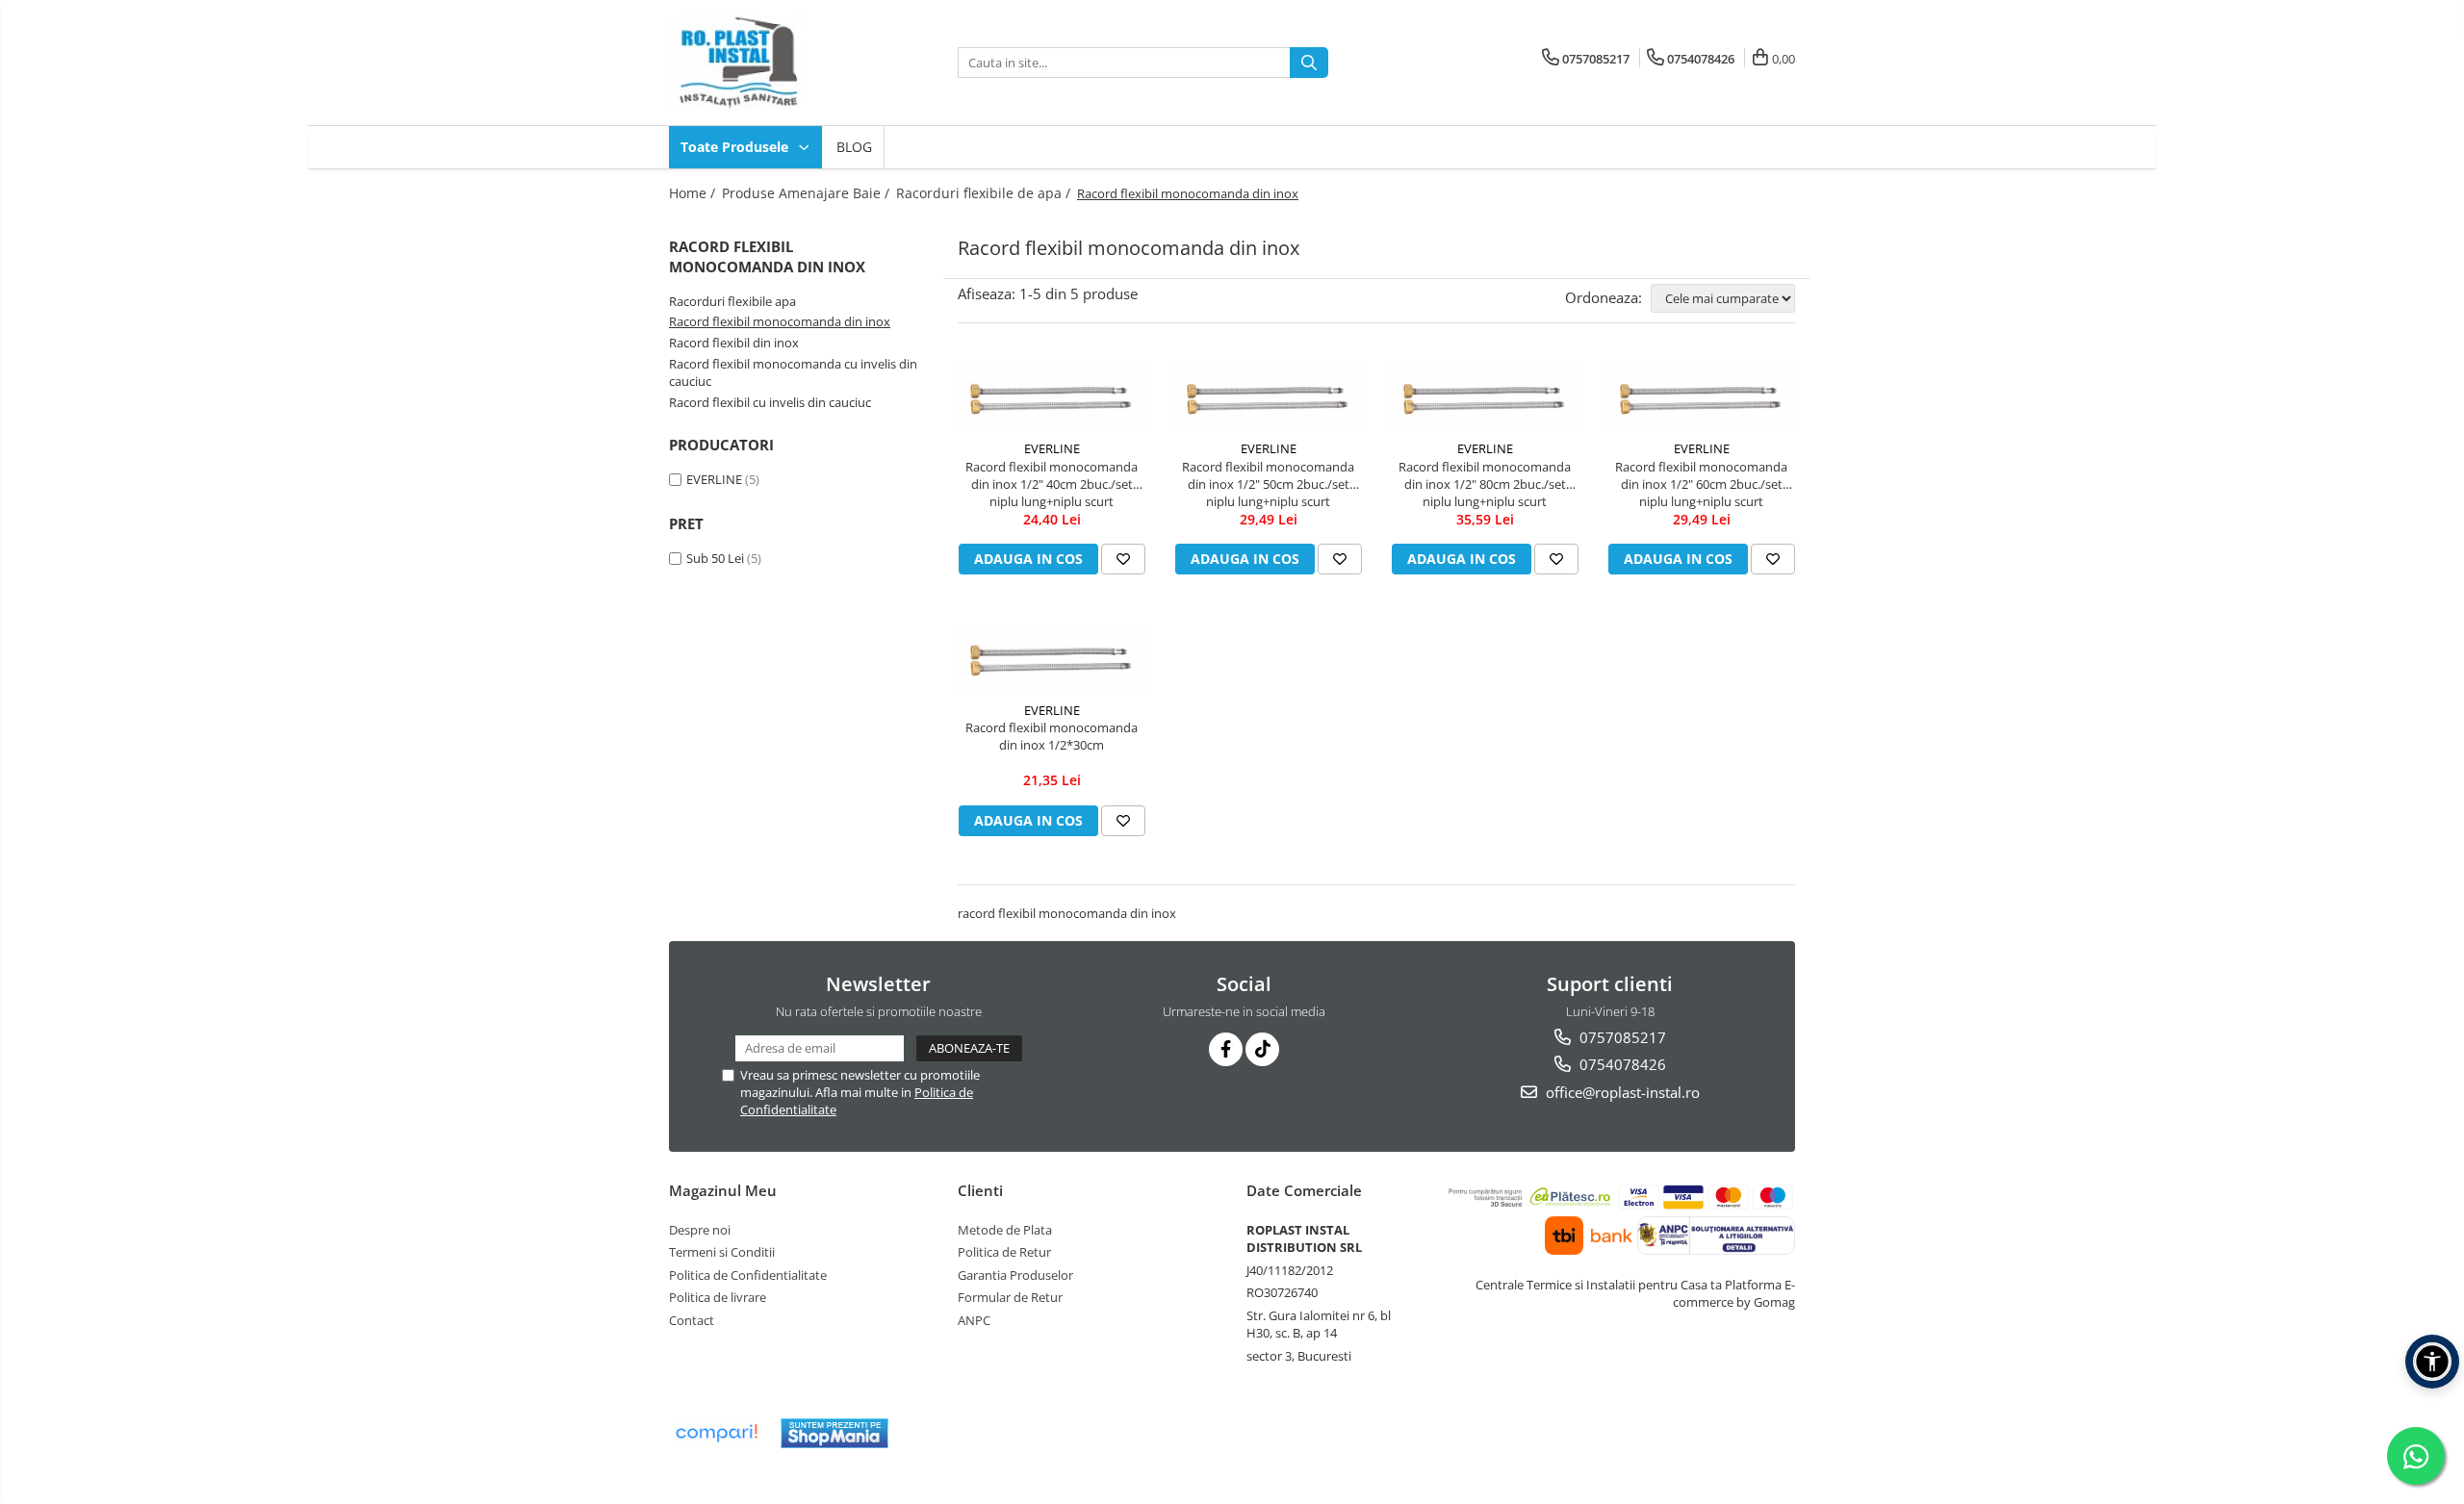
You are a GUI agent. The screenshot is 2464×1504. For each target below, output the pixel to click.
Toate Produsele (736, 147)
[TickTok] (1262, 1049)
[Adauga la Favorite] (1123, 559)
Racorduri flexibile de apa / (985, 193)
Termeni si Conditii (722, 1252)
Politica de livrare (718, 1297)
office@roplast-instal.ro (1621, 1092)
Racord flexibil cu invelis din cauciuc (770, 402)
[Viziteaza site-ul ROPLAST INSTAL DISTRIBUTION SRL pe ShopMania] (834, 1433)
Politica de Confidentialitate (748, 1275)
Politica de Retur (1004, 1252)
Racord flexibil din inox (734, 343)
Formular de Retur (1010, 1297)
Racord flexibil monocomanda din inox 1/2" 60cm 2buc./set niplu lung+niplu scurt (1701, 484)
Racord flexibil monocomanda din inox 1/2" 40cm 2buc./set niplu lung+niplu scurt (1052, 484)
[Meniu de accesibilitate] (2432, 1362)
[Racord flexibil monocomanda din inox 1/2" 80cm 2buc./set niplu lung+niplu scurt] (1485, 396)
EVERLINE (714, 479)
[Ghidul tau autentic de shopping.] (716, 1433)
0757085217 (1621, 1037)
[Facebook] (1226, 1049)
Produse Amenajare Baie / (808, 193)
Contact (692, 1320)
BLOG (854, 147)
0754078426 (1621, 1064)
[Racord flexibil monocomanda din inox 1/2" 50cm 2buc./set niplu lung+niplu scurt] (1268, 396)
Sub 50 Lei (715, 558)
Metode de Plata (1005, 1230)
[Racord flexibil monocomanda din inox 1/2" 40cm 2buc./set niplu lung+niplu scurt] (1052, 396)
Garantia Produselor (1015, 1275)
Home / (694, 193)
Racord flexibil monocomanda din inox (780, 321)
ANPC (974, 1320)
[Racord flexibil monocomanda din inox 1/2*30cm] (1052, 657)
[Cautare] (1309, 63)
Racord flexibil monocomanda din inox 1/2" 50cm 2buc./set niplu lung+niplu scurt (1268, 484)
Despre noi (700, 1230)
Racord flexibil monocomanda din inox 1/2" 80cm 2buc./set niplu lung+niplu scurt (1485, 484)
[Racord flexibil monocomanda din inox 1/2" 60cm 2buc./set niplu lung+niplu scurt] (1701, 396)
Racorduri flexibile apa (732, 301)
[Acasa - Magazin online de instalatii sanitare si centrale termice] (765, 63)
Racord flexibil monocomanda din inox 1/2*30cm (1052, 736)
